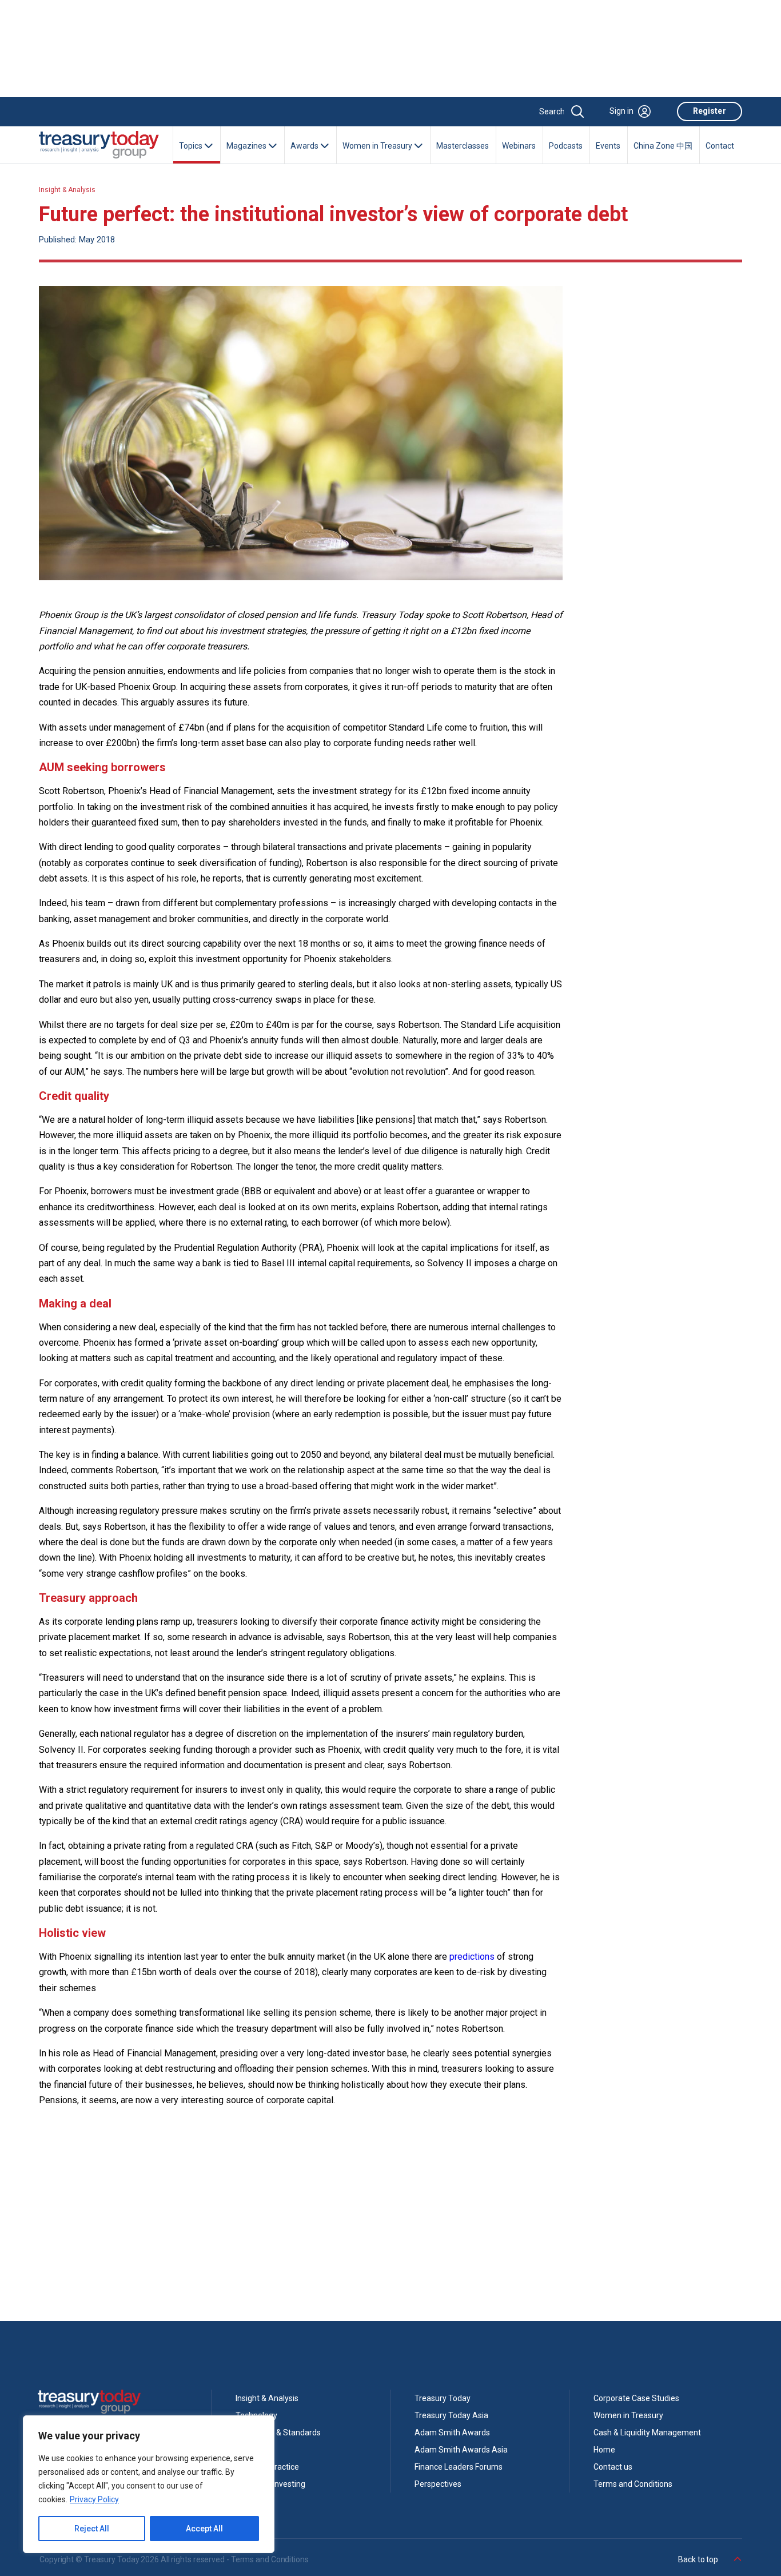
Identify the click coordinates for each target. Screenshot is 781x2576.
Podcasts (566, 146)
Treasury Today (443, 2398)
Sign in (621, 111)
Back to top (699, 2559)
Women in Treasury (628, 2415)
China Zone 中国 (663, 146)
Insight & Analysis (67, 190)
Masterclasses (463, 146)
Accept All (204, 2529)
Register (710, 111)
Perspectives (438, 2484)
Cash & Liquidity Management (647, 2433)
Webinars (519, 146)
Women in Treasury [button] (378, 146)
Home (604, 2450)
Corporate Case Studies (636, 2398)
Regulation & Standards (278, 2433)
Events (608, 146)
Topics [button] (192, 146)
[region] (149, 2484)
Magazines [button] (247, 146)
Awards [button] (305, 146)
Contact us (613, 2467)
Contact (720, 146)
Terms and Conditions (633, 2484)
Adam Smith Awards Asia (461, 2450)
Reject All (92, 2529)
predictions (472, 1957)
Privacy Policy (94, 2499)
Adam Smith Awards (452, 2433)
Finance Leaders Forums (459, 2467)
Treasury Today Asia (451, 2415)
